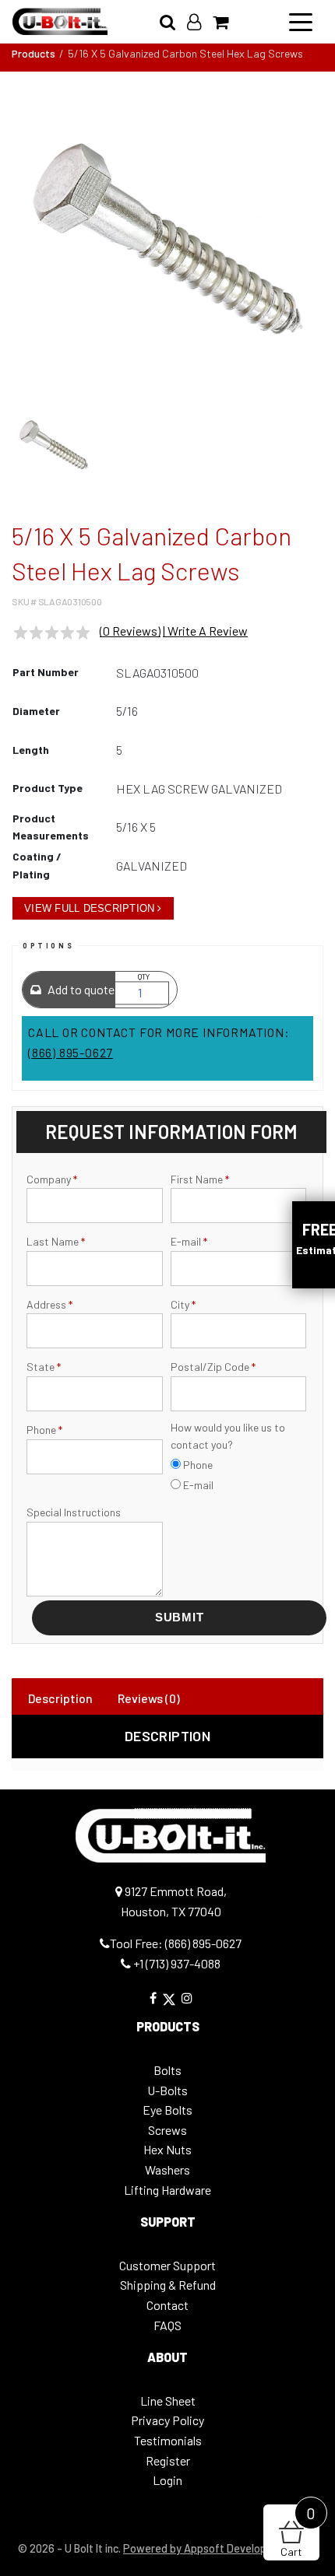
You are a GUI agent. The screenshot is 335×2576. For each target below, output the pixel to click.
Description (60, 1698)
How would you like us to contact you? (228, 1436)
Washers (167, 2169)
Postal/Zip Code (213, 1367)
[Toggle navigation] (301, 21)
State (44, 1367)
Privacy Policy (167, 2420)
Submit (180, 1617)
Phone (44, 1430)
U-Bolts (167, 2090)
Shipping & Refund (168, 2285)
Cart (298, 2531)
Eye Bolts (167, 2110)
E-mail (189, 1241)
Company (52, 1179)
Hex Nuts (167, 2149)
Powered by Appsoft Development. (208, 2548)
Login (167, 2480)
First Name (200, 1179)
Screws (167, 2130)
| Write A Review (205, 631)
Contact (167, 2305)
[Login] (200, 21)
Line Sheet (168, 2401)
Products (33, 53)
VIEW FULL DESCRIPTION (89, 908)
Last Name (56, 1241)
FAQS (167, 2325)
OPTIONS (48, 946)
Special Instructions (74, 1512)
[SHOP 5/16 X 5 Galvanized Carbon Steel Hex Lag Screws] (167, 240)
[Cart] (226, 21)
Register (168, 2460)
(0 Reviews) (130, 631)
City (183, 1304)
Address (49, 1304)
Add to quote (80, 989)
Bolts (167, 2070)
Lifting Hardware (167, 2190)
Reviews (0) (149, 1698)
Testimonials (168, 2440)
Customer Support (167, 2265)
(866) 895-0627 (71, 1052)
